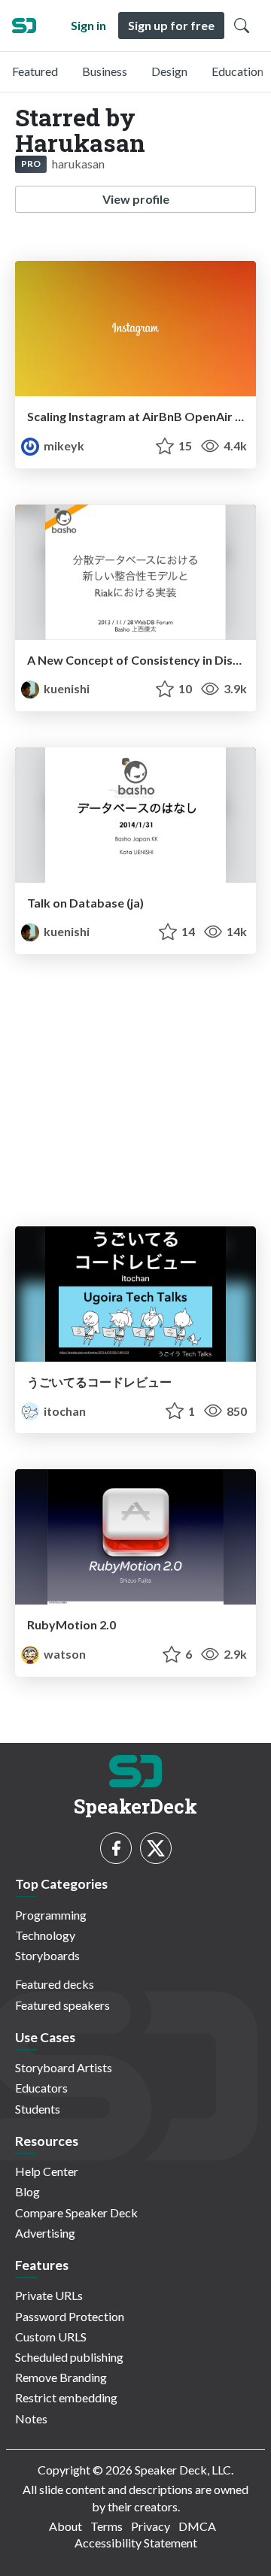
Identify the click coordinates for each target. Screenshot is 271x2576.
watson (64, 1654)
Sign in (88, 25)
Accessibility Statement (136, 2543)
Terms (107, 2526)
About (65, 2526)
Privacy (151, 2526)
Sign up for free (171, 25)
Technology (45, 1935)
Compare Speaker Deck (76, 2212)
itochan (64, 1411)
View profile (136, 199)
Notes (31, 2418)
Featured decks (55, 1984)
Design (169, 71)
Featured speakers (62, 2005)
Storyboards (47, 1955)
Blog (27, 2191)
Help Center (47, 2171)
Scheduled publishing (69, 2357)
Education (238, 71)
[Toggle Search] (242, 26)
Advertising (45, 2233)
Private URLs (49, 2295)
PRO (31, 164)
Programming (51, 1915)
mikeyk (63, 445)
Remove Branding (61, 2377)
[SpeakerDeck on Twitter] (156, 1848)
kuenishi (65, 688)
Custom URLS (51, 2337)
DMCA (197, 2526)
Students (38, 2109)
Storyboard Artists (64, 2067)
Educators (41, 2088)
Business (105, 71)
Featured (35, 71)
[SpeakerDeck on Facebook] (116, 1848)
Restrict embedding (66, 2397)
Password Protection (70, 2316)
